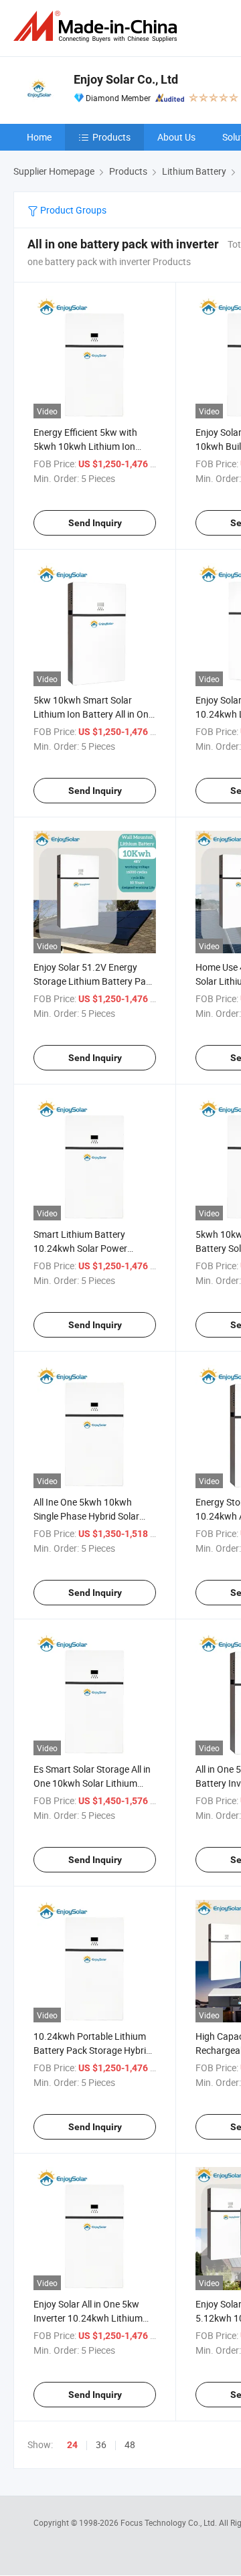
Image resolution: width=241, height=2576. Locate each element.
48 (130, 2444)
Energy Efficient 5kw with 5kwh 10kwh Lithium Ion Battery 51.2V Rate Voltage (90, 446)
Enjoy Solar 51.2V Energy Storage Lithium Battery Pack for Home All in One (94, 981)
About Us (176, 137)
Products (111, 137)
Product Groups (72, 210)
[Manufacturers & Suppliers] (98, 26)
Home (39, 137)
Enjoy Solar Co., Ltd (126, 79)
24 (72, 2445)
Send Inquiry (95, 523)
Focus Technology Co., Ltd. (170, 2522)
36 (101, 2444)
